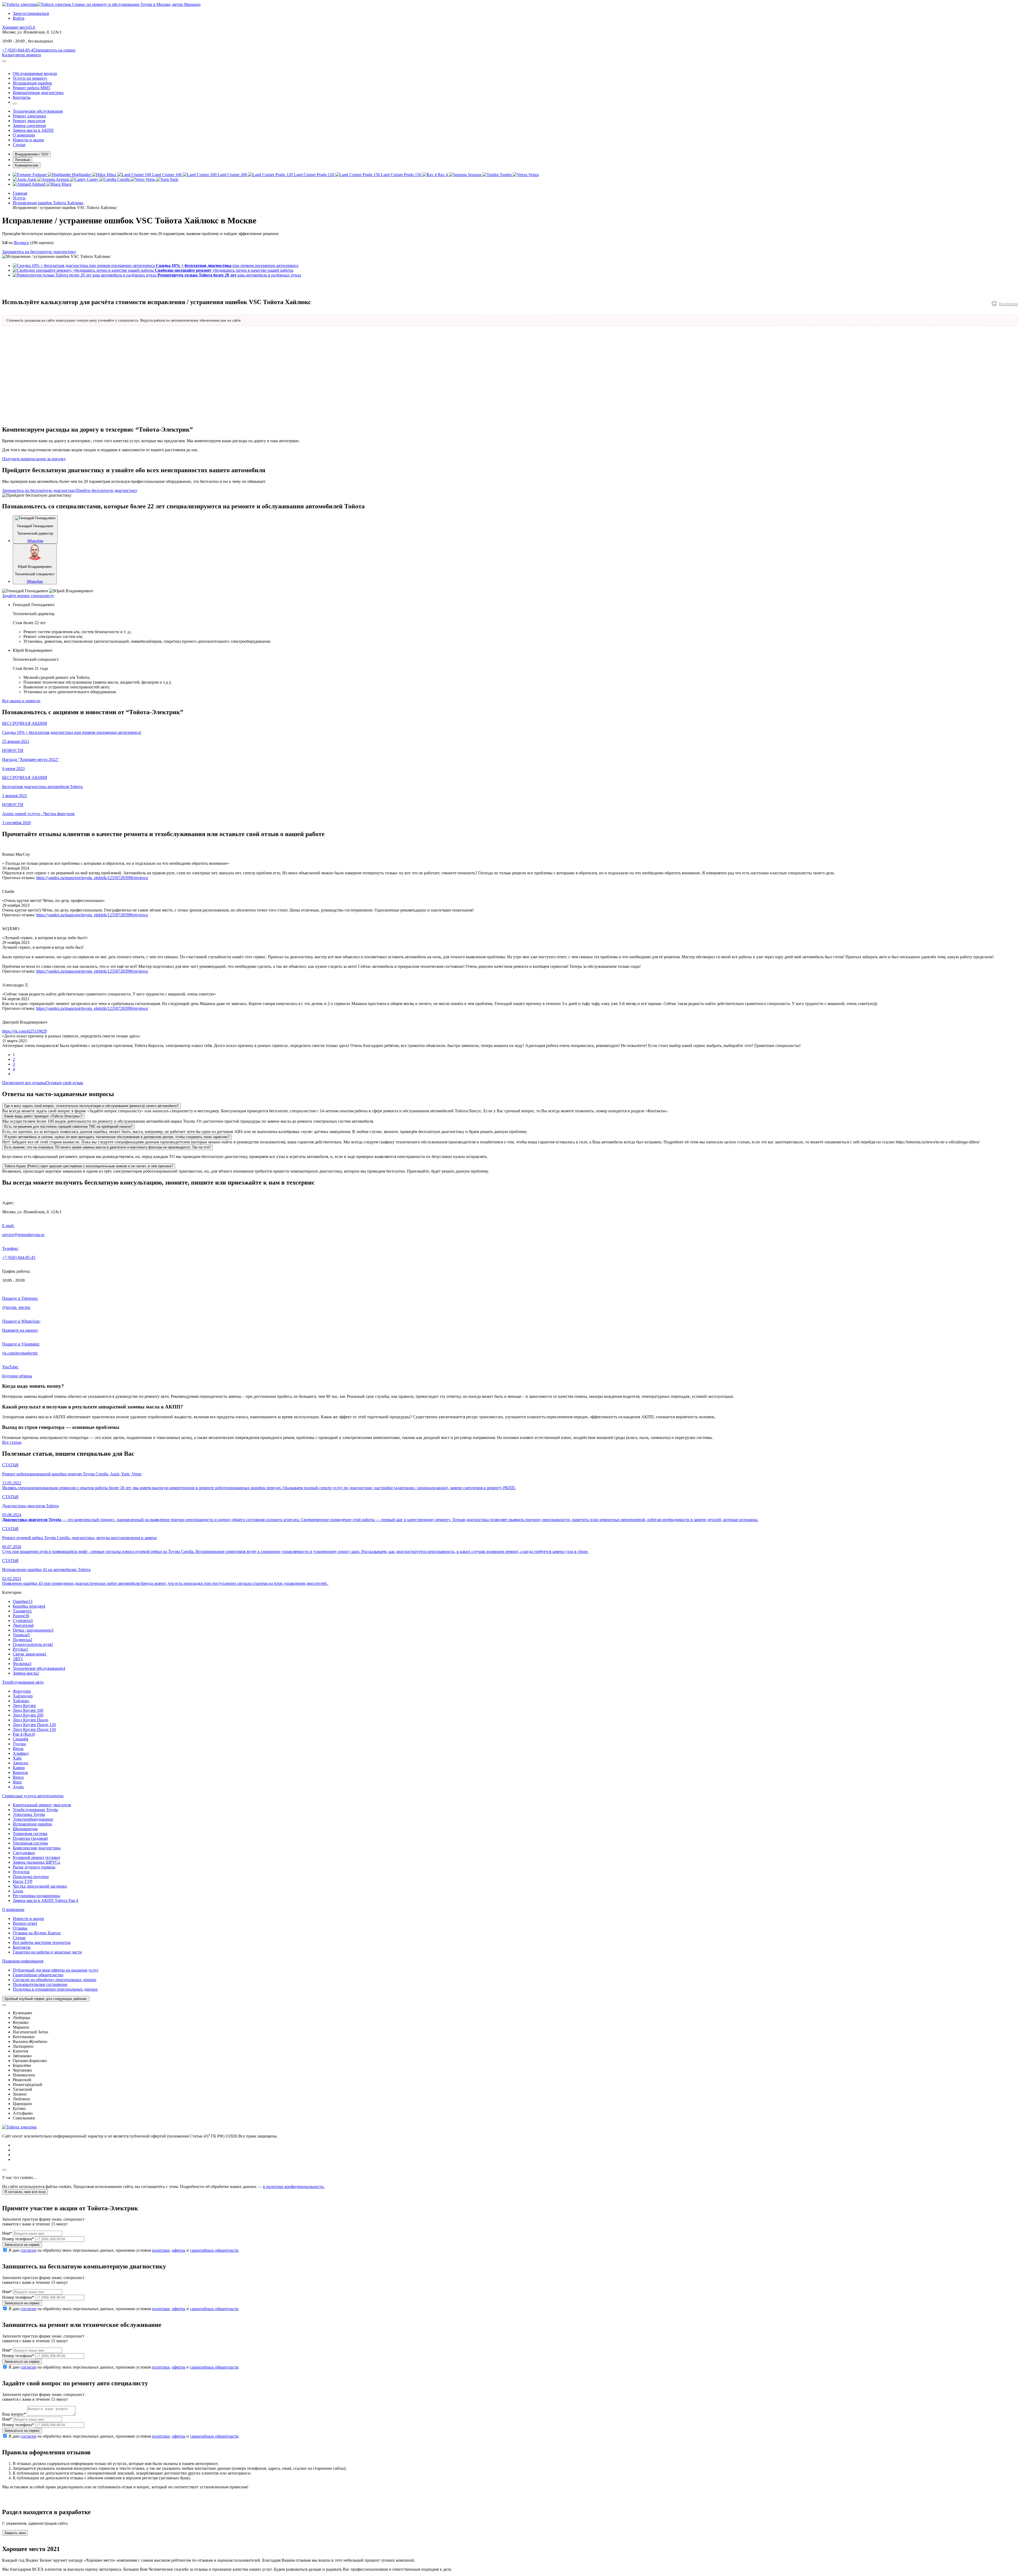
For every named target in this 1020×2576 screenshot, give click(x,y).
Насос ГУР (23, 1881)
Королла (20, 1772)
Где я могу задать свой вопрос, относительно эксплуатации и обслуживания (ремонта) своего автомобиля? (91, 1106)
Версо (18, 1777)
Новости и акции (28, 1919)
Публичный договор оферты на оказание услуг (56, 1970)
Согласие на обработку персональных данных (55, 1980)
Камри (19, 1768)
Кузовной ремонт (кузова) (36, 1857)
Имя (7, 2233)
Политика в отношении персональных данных (55, 1989)
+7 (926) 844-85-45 (19, 50)
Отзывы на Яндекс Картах (37, 1933)
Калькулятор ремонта (22, 55)
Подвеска (22, 1640)
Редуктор (21, 1872)
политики (161, 2250)
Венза (18, 1749)
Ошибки (23, 1601)
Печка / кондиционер (33, 1630)
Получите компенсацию (34, 459)
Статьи (19, 1938)
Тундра (19, 1744)
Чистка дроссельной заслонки (40, 1886)
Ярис (17, 1782)
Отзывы (20, 1928)
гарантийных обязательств (214, 2250)
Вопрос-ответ (25, 1923)
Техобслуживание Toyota (35, 1810)
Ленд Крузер (24, 1706)
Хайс (17, 1758)
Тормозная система (30, 1834)
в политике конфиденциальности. (294, 2187)
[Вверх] (4, 2170)
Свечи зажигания (30, 1654)
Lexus (18, 1891)
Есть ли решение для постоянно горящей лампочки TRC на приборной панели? (68, 1127)
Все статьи (12, 1442)
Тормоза (21, 1635)
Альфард (21, 1753)
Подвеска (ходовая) (30, 1838)
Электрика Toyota (29, 1814)
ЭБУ (18, 1659)
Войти (19, 18)
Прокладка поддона (31, 1877)
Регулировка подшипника (36, 1896)
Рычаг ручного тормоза (34, 1867)
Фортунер (22, 1691)
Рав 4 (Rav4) (24, 1734)
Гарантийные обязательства (38, 1975)
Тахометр (22, 1611)
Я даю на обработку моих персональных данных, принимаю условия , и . (124, 2250)
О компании (13, 1909)
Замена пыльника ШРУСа (36, 1862)
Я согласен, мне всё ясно (25, 2192)
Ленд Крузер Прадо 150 (34, 1729)
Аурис (18, 1787)
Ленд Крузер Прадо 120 (34, 1725)
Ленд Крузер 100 (28, 1710)
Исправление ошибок (32, 1824)
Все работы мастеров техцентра (42, 1942)
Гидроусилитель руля (33, 1644)
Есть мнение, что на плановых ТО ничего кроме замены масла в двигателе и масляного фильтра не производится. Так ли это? (107, 1147)
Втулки (20, 1649)
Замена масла (26, 1673)
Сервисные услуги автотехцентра (33, 1796)
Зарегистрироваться (31, 13)
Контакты (22, 1947)
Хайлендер (23, 1696)
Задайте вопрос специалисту (28, 596)
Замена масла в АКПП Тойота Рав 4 (45, 1900)
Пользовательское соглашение (40, 1984)
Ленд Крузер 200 (28, 1715)
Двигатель (23, 1625)
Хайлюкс (21, 1701)
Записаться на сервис (22, 2245)
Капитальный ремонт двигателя (42, 1805)
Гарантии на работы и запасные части (47, 1952)
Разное (21, 1616)
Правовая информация (23, 1961)
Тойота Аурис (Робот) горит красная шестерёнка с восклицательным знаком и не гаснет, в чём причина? (89, 1166)
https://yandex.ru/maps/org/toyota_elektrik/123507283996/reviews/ (92, 878)
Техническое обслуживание (39, 1668)
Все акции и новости (21, 701)
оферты (179, 2250)
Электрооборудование (33, 1819)
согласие (29, 2250)
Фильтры (22, 1664)
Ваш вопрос (14, 2414)
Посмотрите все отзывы (24, 1083)
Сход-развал (24, 1853)
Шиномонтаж (25, 1829)
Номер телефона (18, 2239)
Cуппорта (23, 1621)
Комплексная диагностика (37, 1848)
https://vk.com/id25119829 (24, 1031)
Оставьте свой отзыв (64, 1083)
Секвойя (20, 1739)
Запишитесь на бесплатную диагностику (39, 252)
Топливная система (30, 1843)
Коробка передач (29, 1606)
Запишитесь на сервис (56, 50)
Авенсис (21, 1763)
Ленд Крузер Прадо (31, 1720)
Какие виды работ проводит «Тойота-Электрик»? (43, 1116)
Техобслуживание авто (23, 1682)
